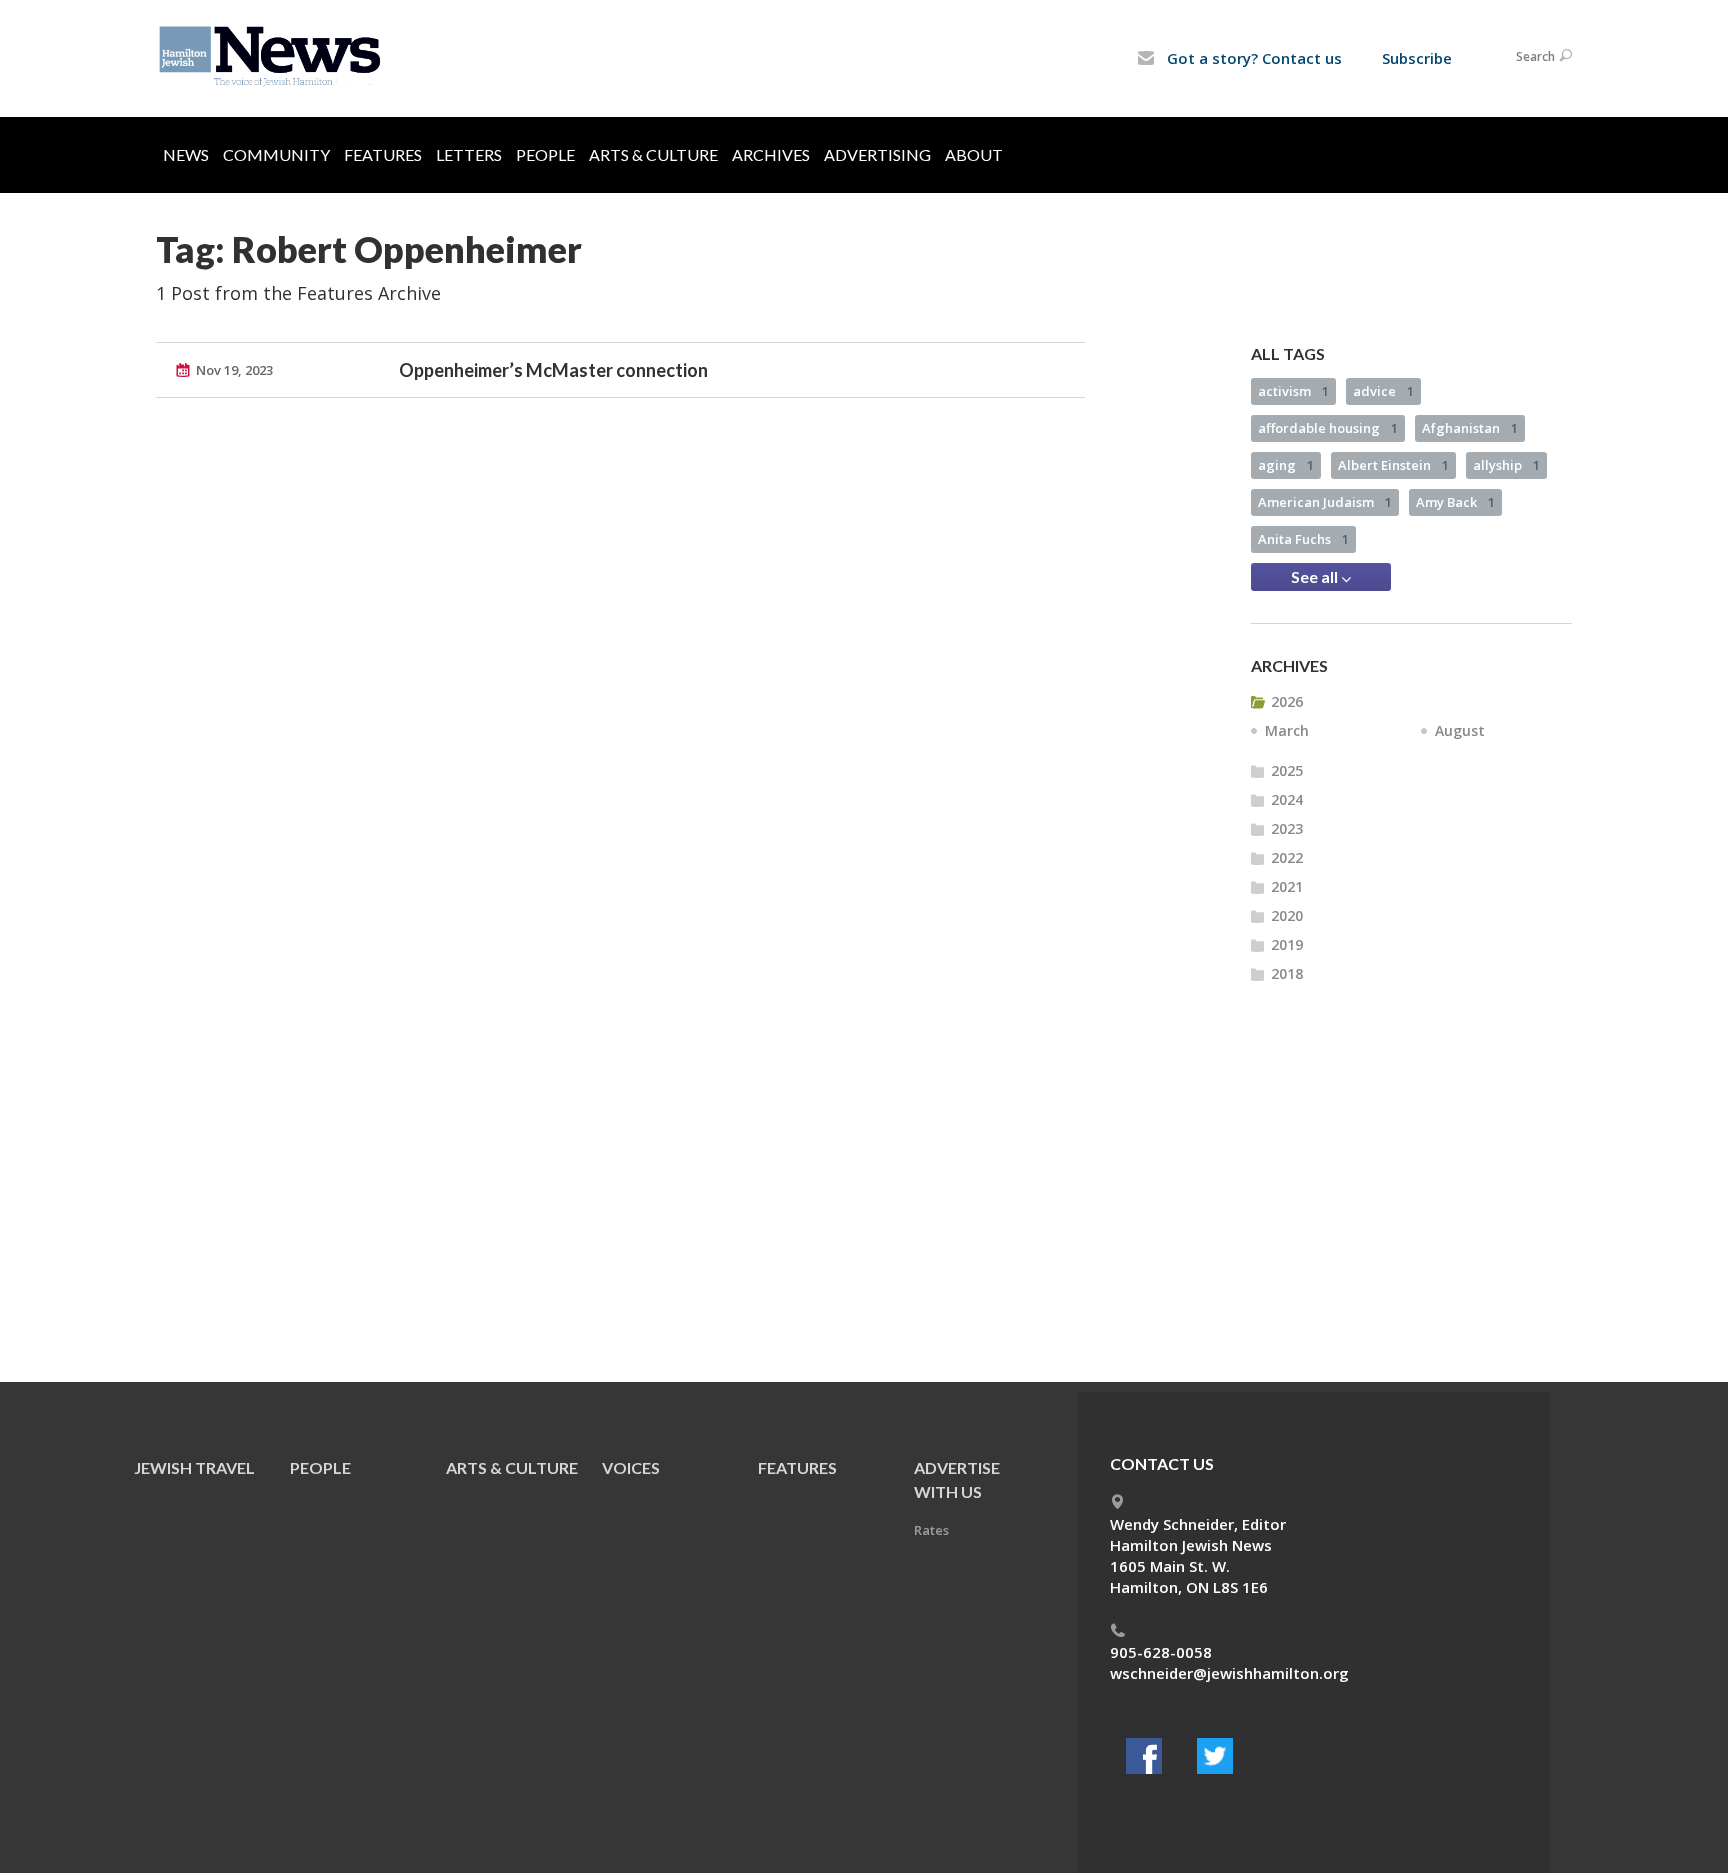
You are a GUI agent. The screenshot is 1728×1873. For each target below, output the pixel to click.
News (186, 154)
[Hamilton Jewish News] (273, 57)
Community (276, 154)
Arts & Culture (653, 154)
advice (1383, 391)
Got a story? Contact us (1252, 58)
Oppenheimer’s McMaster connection (553, 370)
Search (1535, 56)
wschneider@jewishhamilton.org (1229, 1673)
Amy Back (1455, 502)
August (1460, 730)
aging (1286, 465)
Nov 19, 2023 (234, 370)
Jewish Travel (194, 1467)
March (1287, 730)
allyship (1506, 465)
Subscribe (1417, 58)
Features (383, 154)
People (545, 154)
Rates (931, 1530)
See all (1316, 576)
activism (1293, 391)
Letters (469, 154)
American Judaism (1325, 502)
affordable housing (1328, 428)
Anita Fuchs (1303, 539)
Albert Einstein (1393, 465)
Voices (631, 1467)
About (974, 154)
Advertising (877, 154)
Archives (771, 154)
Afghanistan (1470, 428)
